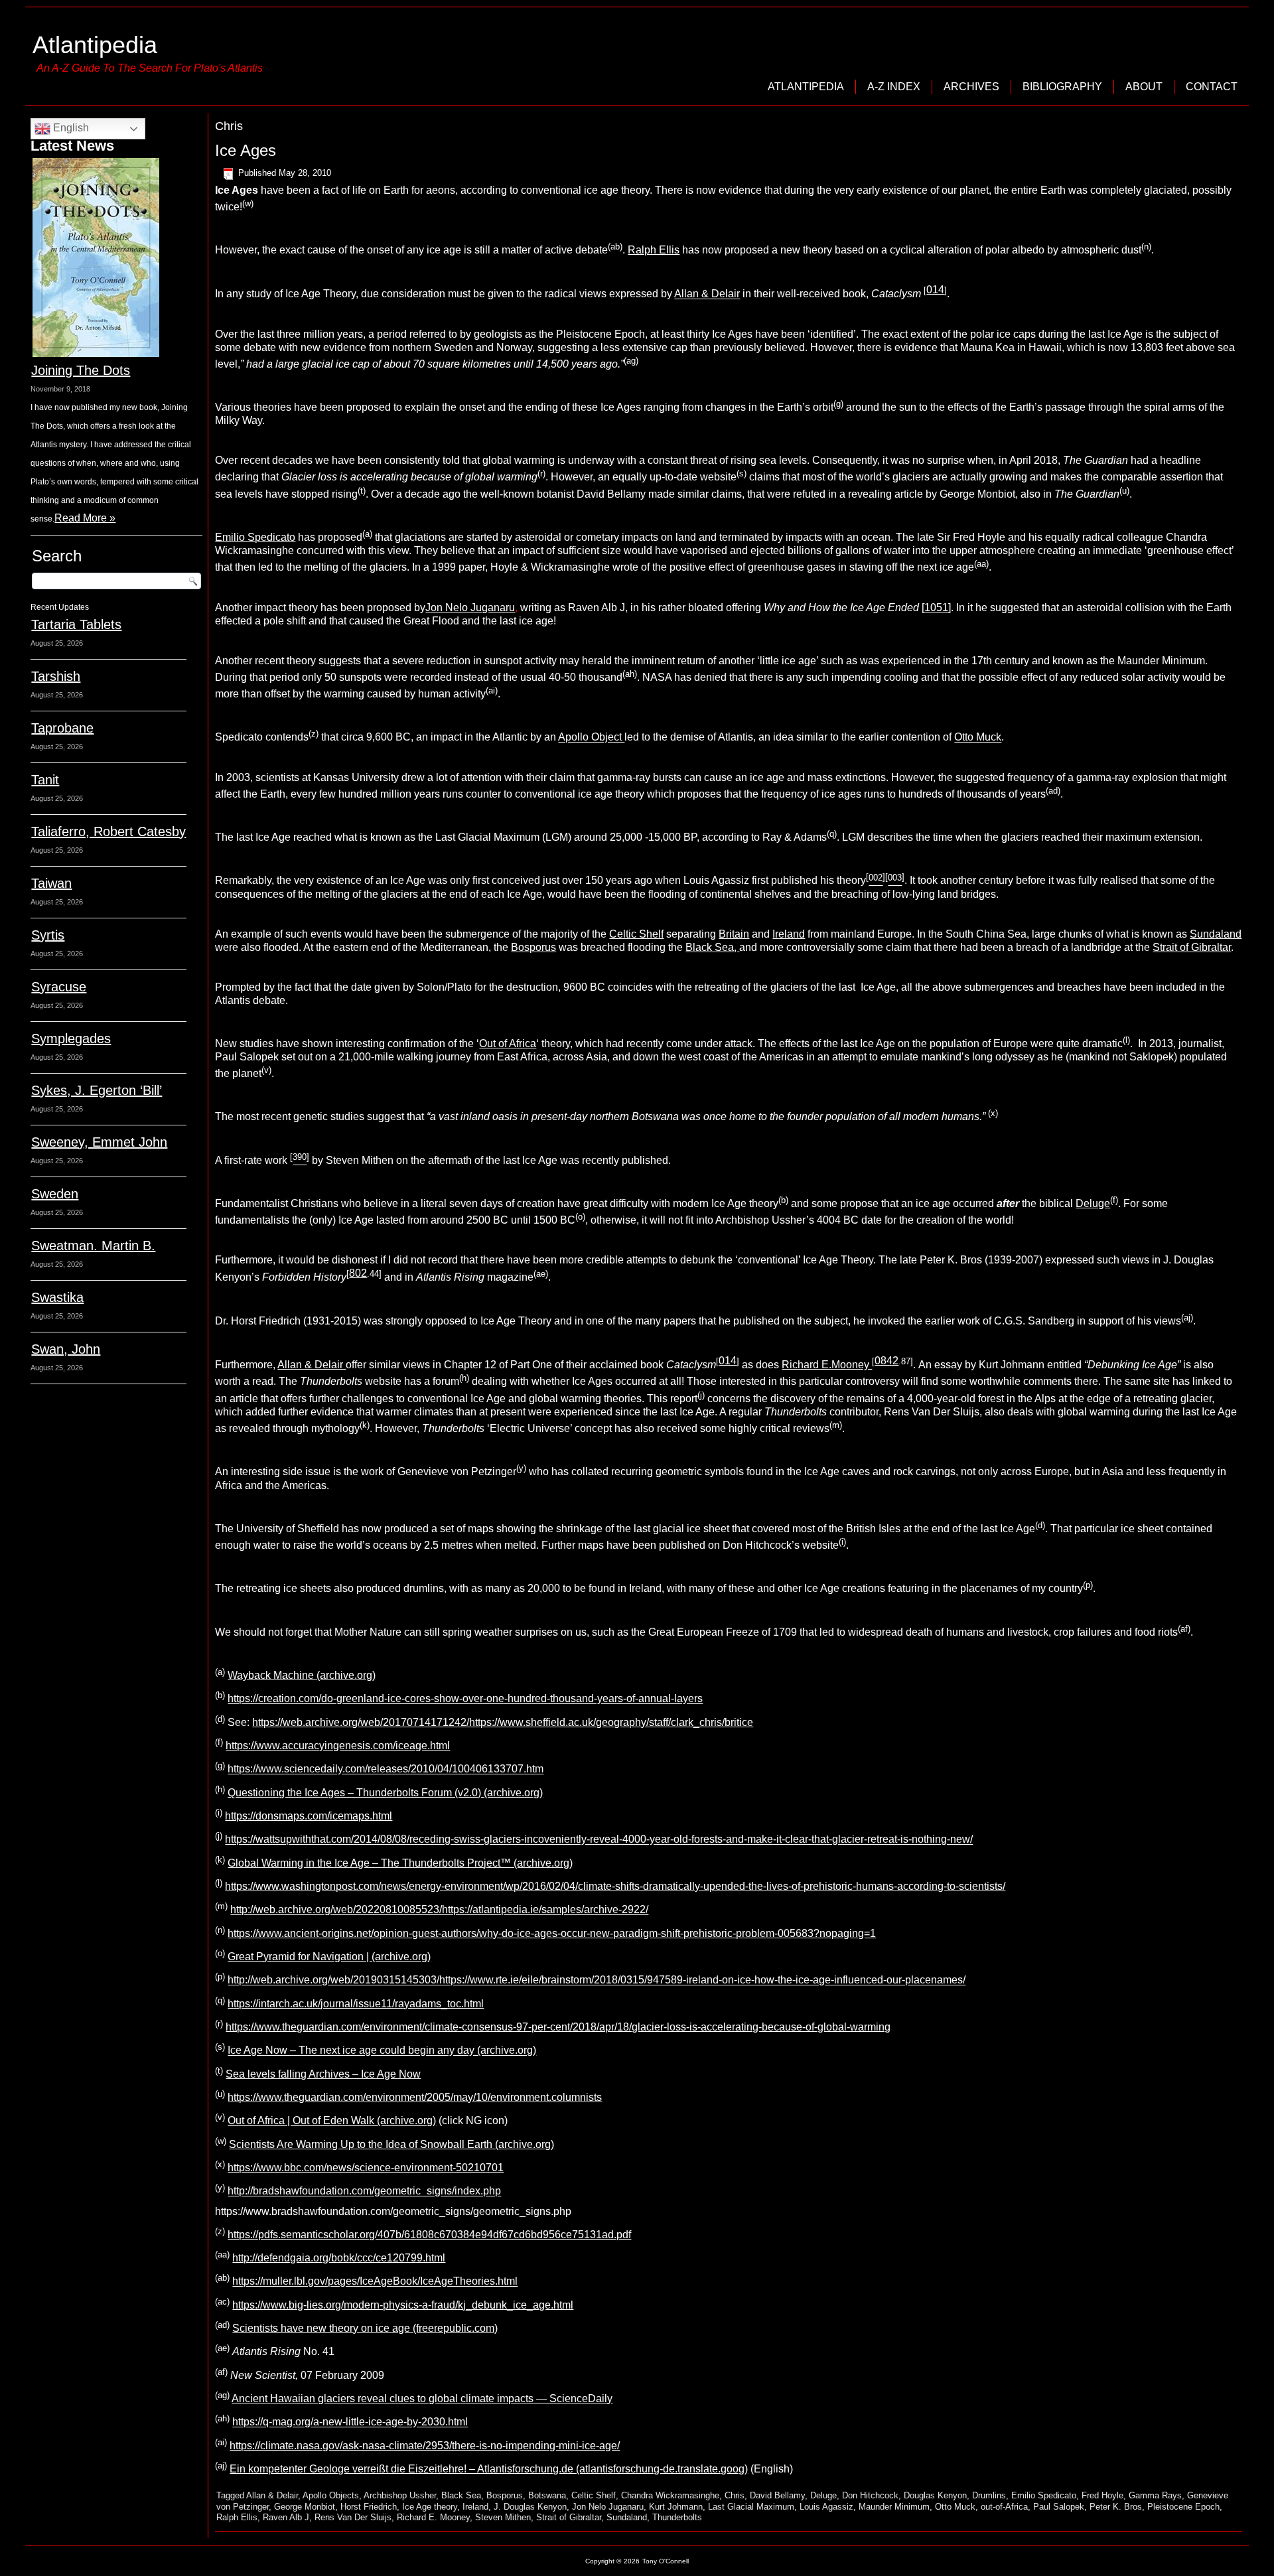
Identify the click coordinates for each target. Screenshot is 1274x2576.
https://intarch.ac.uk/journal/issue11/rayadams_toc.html (356, 2004)
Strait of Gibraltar (1192, 947)
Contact (1212, 87)
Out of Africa (508, 1043)
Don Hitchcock (870, 2495)
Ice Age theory (430, 2507)
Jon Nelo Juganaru (470, 608)
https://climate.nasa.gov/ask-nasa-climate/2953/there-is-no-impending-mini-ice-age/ (425, 2446)
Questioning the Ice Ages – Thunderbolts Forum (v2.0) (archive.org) (385, 1793)
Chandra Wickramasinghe (670, 2495)
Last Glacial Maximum (751, 2507)
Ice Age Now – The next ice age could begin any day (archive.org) (382, 2051)
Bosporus (533, 947)
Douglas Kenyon (935, 2495)
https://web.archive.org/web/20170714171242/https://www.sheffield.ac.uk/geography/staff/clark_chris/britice (503, 1722)
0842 (886, 1361)
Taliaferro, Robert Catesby (108, 831)
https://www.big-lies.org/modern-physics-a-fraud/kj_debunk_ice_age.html (403, 2305)
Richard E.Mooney (827, 1365)
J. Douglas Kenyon (530, 2507)
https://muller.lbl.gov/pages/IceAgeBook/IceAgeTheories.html (375, 2282)
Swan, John (66, 1349)
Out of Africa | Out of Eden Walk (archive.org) (332, 2121)
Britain (734, 934)
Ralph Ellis (654, 250)
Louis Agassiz (826, 2507)
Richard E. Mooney (433, 2517)
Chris (735, 2495)
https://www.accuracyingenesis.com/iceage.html (338, 1746)
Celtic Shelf (636, 934)
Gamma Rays (1155, 2495)
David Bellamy (777, 2495)
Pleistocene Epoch (1183, 2507)
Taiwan (51, 883)
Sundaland (1216, 934)
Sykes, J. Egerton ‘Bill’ (97, 1090)
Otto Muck (978, 738)
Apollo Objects (331, 2495)
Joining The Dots (81, 370)
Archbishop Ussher (400, 2495)
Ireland (789, 934)
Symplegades (71, 1038)
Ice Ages (246, 150)
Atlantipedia (95, 45)
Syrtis (48, 935)
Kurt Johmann (676, 2507)
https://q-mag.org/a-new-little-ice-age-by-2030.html (350, 2422)
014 (935, 290)
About (1144, 87)
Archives (971, 87)
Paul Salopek (1059, 2507)
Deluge (1093, 1203)
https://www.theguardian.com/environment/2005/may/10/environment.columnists (415, 2097)
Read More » (85, 518)
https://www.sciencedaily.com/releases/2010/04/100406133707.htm (386, 1769)
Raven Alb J (286, 2517)
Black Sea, (712, 947)
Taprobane (62, 728)
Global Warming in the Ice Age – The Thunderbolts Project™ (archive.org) (400, 1863)
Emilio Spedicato (255, 537)
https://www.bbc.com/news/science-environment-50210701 (366, 2168)
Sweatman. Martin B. (93, 1246)
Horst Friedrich (369, 2507)
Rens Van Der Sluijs (353, 2517)
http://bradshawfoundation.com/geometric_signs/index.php (364, 2191)
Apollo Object (591, 738)
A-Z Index (894, 87)
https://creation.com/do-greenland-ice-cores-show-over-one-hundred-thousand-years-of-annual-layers (465, 1699)
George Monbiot (305, 2507)
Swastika (57, 1297)
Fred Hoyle (1102, 2495)
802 (358, 1273)
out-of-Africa (1004, 2507)
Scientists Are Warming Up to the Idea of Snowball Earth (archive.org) (391, 2144)
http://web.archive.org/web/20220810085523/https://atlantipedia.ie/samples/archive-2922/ (439, 1910)
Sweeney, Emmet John (99, 1142)
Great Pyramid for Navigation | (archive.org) (329, 1957)
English (70, 128)
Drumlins (989, 2495)
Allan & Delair (707, 294)
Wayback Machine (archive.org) (302, 1675)
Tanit (45, 780)
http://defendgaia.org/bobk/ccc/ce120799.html (339, 2258)
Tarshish (56, 676)
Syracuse (59, 987)
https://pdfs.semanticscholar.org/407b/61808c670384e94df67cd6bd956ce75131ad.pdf (429, 2235)
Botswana (547, 2495)
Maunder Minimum (894, 2507)
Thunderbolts (677, 2517)
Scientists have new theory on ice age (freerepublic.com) (365, 2328)
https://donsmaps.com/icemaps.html (309, 1816)
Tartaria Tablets (76, 624)
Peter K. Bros (1116, 2507)
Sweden (55, 1194)
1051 (936, 608)
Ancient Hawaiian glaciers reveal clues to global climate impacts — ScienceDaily (422, 2398)
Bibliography (1062, 87)
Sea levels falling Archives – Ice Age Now (323, 2074)
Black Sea (461, 2495)
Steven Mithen (503, 2517)
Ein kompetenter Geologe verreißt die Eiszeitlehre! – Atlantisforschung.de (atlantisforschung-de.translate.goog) (489, 2469)
